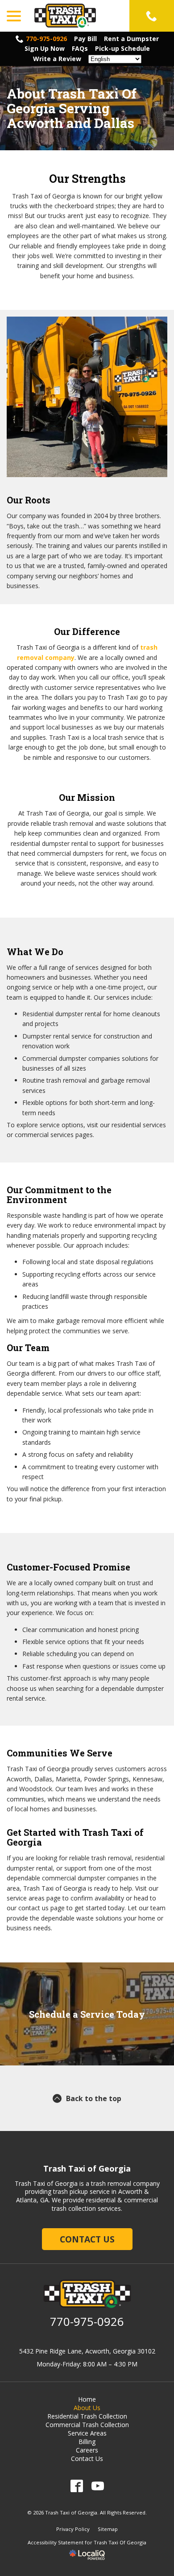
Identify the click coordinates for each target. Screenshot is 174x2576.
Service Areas (87, 2433)
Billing (87, 2442)
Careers (87, 2450)
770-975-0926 (46, 39)
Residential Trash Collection (87, 2416)
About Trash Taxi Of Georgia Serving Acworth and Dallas (72, 108)
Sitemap (108, 2529)
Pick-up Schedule (122, 48)
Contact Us (87, 2239)
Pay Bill (85, 39)
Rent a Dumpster (131, 39)
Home (87, 2399)
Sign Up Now (45, 48)
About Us (87, 2408)
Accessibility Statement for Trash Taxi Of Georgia (87, 2542)
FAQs (80, 48)
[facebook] (77, 2486)
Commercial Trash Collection (87, 2425)
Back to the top (94, 2098)
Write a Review (57, 59)
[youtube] (97, 2486)
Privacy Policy (73, 2529)
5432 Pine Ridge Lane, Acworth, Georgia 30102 (87, 2351)
